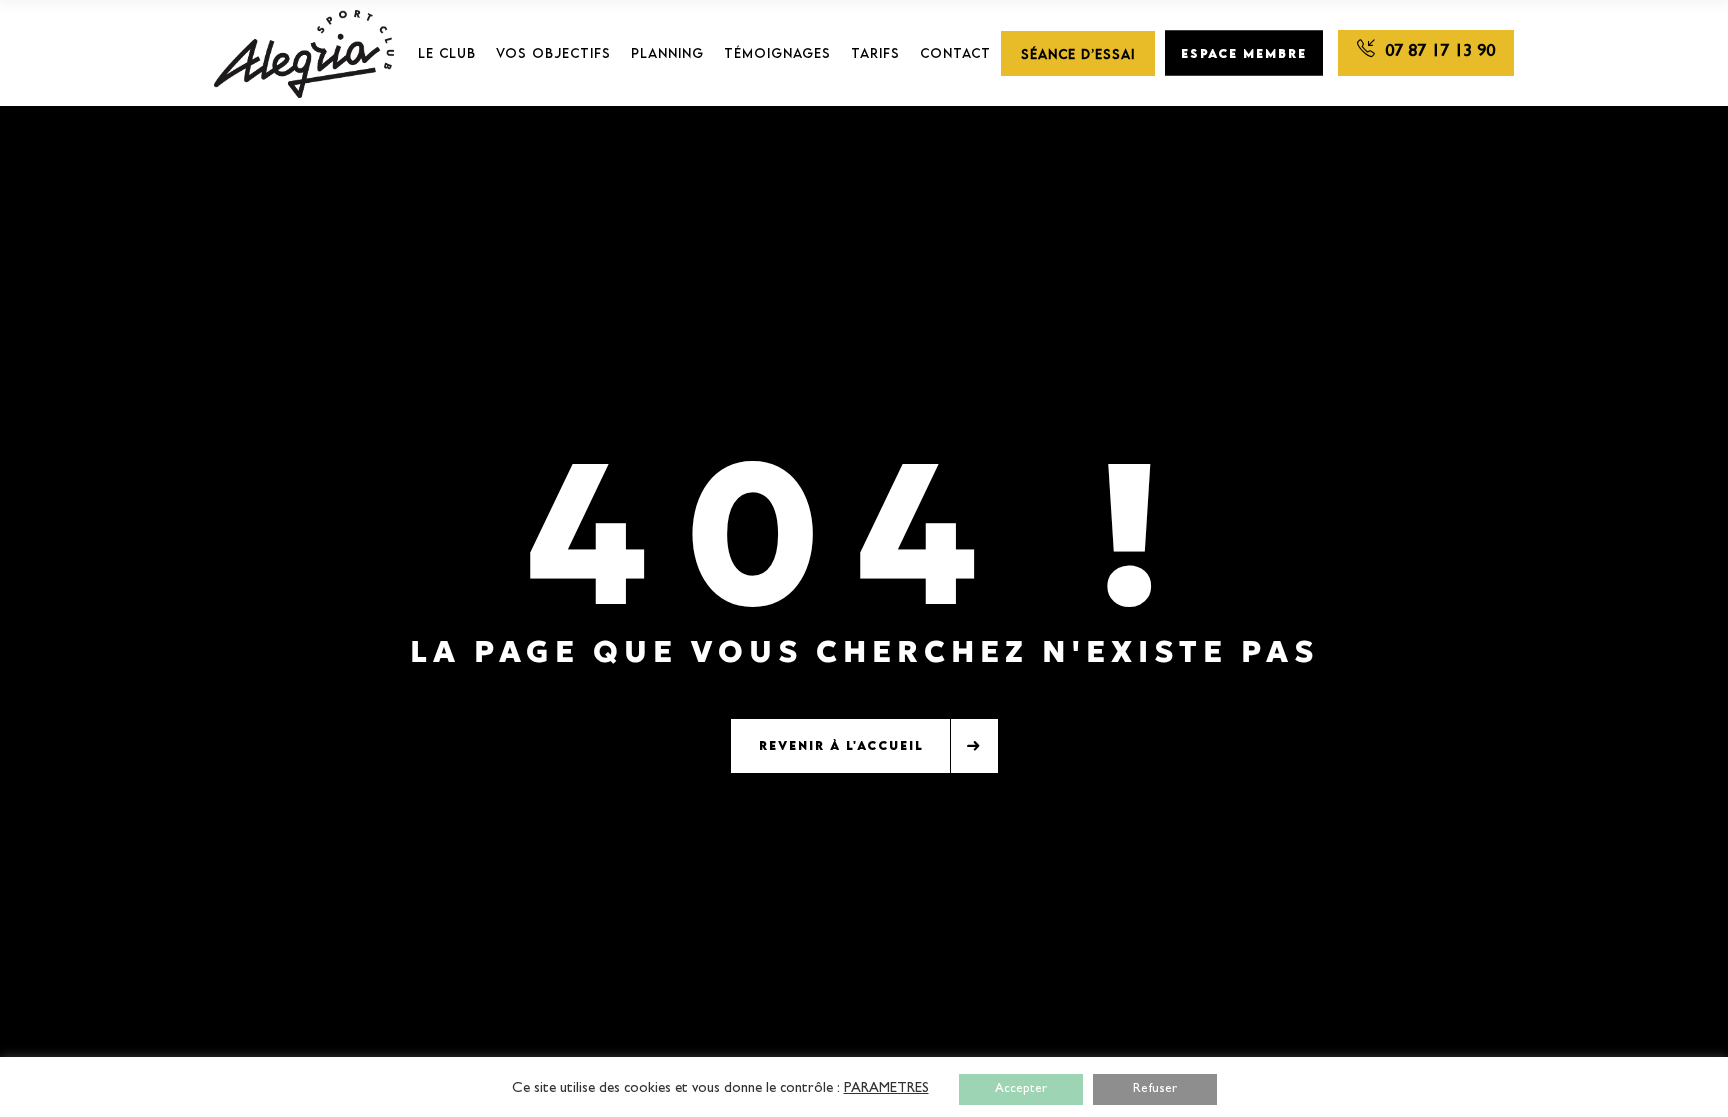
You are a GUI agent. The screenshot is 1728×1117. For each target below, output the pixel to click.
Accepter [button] (1021, 1089)
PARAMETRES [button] (886, 1089)
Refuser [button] (1155, 1089)
